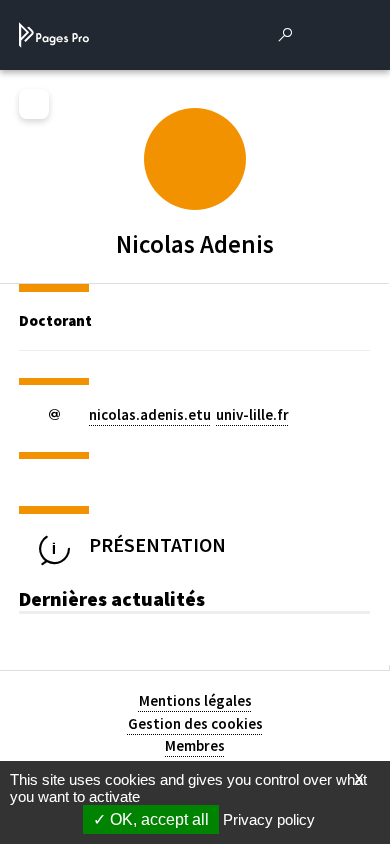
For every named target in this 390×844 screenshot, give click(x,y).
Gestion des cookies (195, 723)
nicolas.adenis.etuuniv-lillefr (189, 414)
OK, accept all (157, 819)
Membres (195, 745)
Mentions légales (195, 700)
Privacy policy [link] (269, 819)
